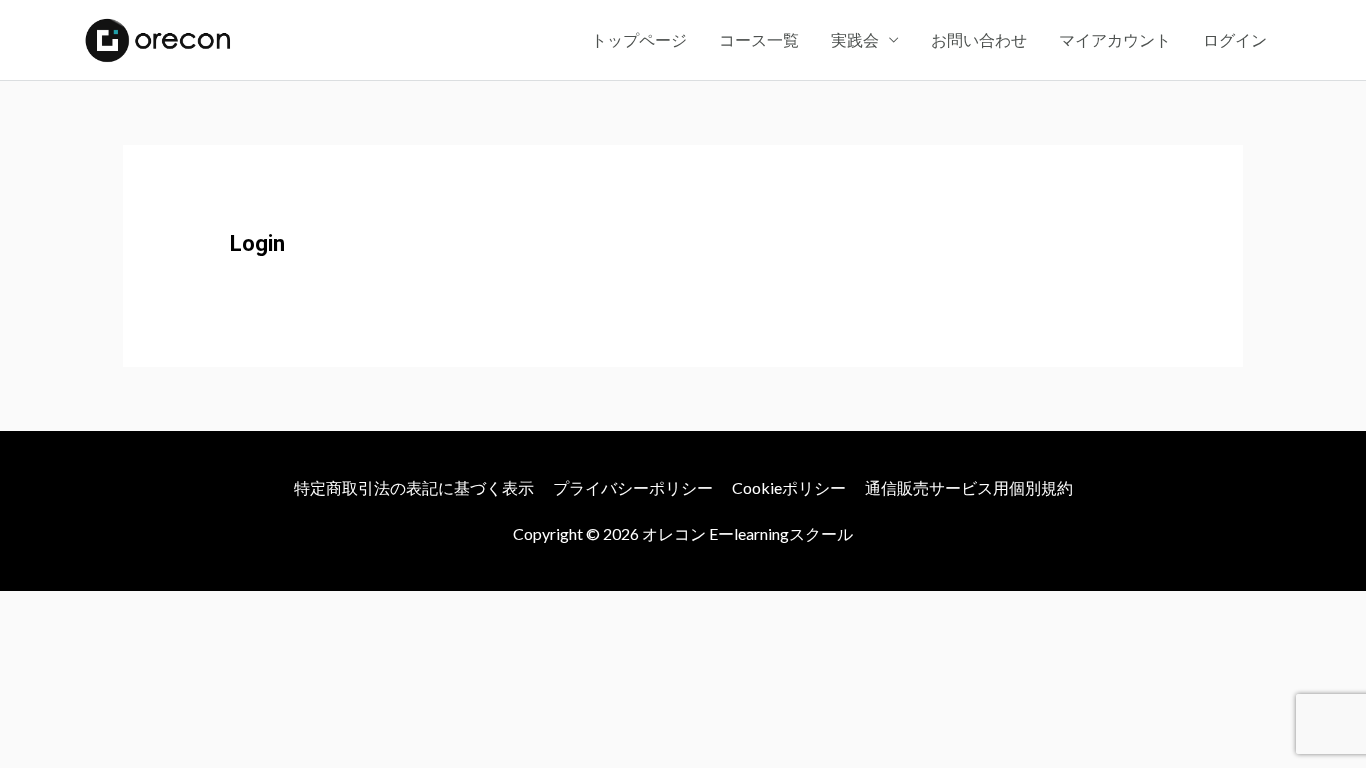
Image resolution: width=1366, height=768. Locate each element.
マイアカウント (1115, 39)
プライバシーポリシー (633, 487)
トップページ (639, 39)
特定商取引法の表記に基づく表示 (414, 487)
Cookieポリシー (789, 487)
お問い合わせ (979, 39)
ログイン (1235, 39)
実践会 (855, 39)
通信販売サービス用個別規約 (969, 487)
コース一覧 (759, 39)
